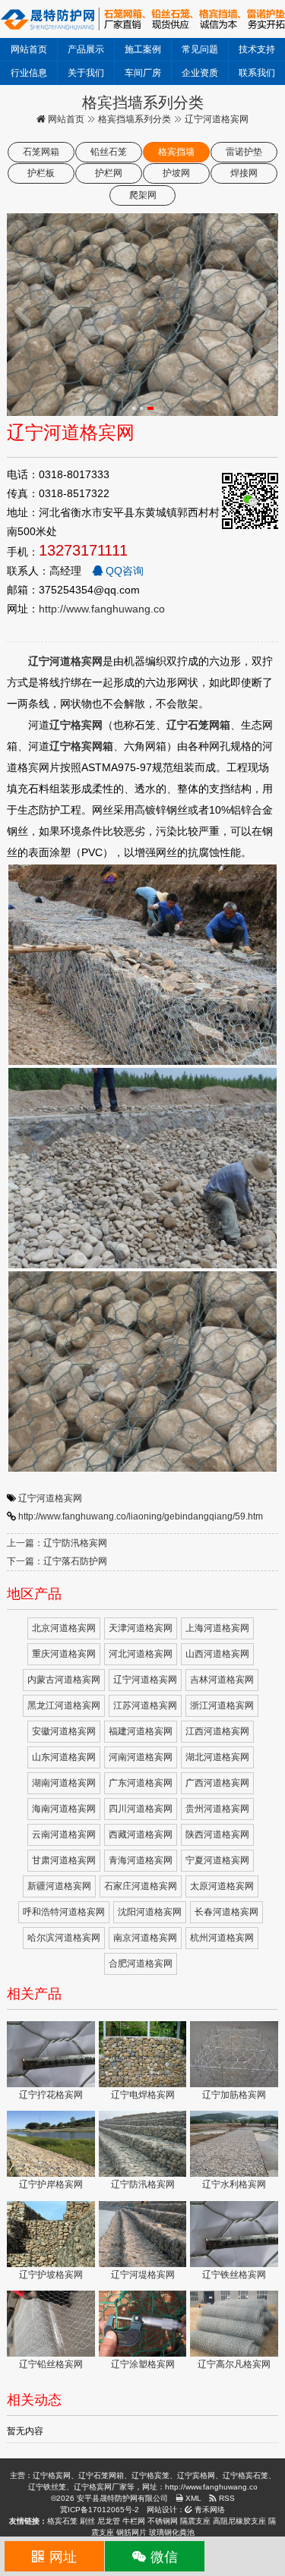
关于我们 (86, 73)
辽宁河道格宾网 (50, 1498)
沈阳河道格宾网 (150, 1912)
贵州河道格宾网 (217, 1809)
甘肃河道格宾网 (64, 1860)
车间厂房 (143, 73)
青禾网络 (209, 2510)
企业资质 (200, 73)
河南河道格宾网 (141, 1757)
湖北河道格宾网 (217, 1757)
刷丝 (87, 2521)
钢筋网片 (131, 2532)
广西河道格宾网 (217, 1783)
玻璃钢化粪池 (172, 2532)
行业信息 (29, 73)
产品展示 (86, 49)
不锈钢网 (163, 2521)
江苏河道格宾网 (145, 1705)
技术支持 (257, 49)
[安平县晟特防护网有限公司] (142, 18)
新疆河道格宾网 (59, 1886)
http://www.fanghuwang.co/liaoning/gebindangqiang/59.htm (141, 1516)
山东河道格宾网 (64, 1757)
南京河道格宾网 (145, 1938)
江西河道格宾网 (217, 1731)
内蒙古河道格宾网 (64, 1680)
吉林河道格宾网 (222, 1680)
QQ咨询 (123, 571)
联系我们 (257, 73)
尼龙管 (109, 2521)
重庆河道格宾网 (64, 1654)
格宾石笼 (62, 2521)
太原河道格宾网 (222, 1886)
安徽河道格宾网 (64, 1731)
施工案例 (143, 49)
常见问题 (200, 49)
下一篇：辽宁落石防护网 (57, 1561)
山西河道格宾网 (217, 1654)
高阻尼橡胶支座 (239, 2521)
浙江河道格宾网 (222, 1705)
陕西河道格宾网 (217, 1834)
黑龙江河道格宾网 (64, 1705)
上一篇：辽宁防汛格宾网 (57, 1543)
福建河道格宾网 (141, 1731)
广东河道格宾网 (141, 1783)
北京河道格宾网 (64, 1628)
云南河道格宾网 (64, 1834)
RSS (226, 2498)
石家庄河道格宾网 (141, 1886)
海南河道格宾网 (64, 1809)
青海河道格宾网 (141, 1860)
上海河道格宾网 (217, 1628)
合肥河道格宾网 (141, 1963)
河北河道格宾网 (141, 1654)
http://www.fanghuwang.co (102, 609)
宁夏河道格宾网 (217, 1860)
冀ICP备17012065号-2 (100, 2510)
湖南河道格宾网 (64, 1783)
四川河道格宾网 (141, 1809)
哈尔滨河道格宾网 (64, 1938)
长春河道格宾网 (226, 1912)
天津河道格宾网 (141, 1628)
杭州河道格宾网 (222, 1938)
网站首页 (29, 49)
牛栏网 (134, 2521)
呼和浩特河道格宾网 (64, 1912)
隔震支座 (195, 2521)
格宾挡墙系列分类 (135, 119)
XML (192, 2498)
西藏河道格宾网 (141, 1834)
